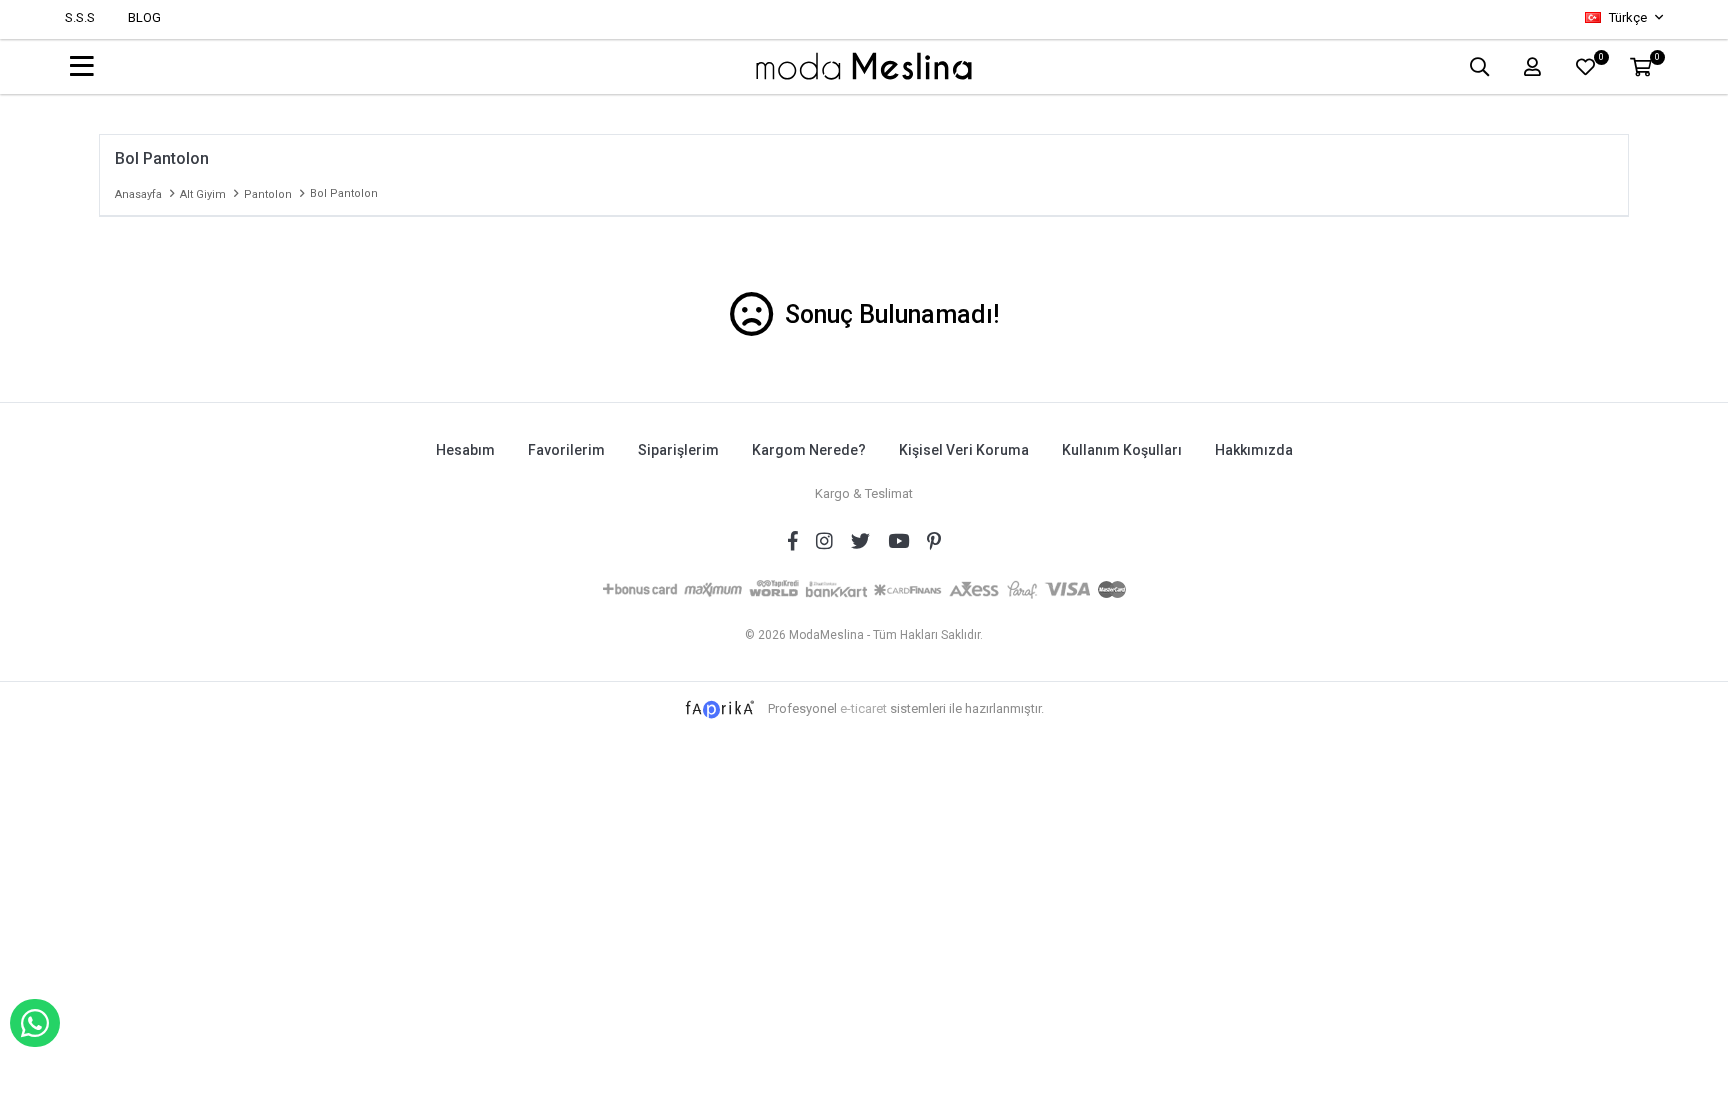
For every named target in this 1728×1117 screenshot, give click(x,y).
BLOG (144, 17)
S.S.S (80, 17)
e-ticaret (863, 708)
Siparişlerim (678, 450)
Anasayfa (138, 194)
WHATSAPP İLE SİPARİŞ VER (35, 1023)
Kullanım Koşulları (1122, 450)
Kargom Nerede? (809, 450)
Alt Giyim (203, 194)
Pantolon (268, 194)
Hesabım (465, 450)
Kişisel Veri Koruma (964, 450)
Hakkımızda (1254, 450)
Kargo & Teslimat (864, 493)
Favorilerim (566, 450)
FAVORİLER (1600, 59)
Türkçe (1628, 17)
